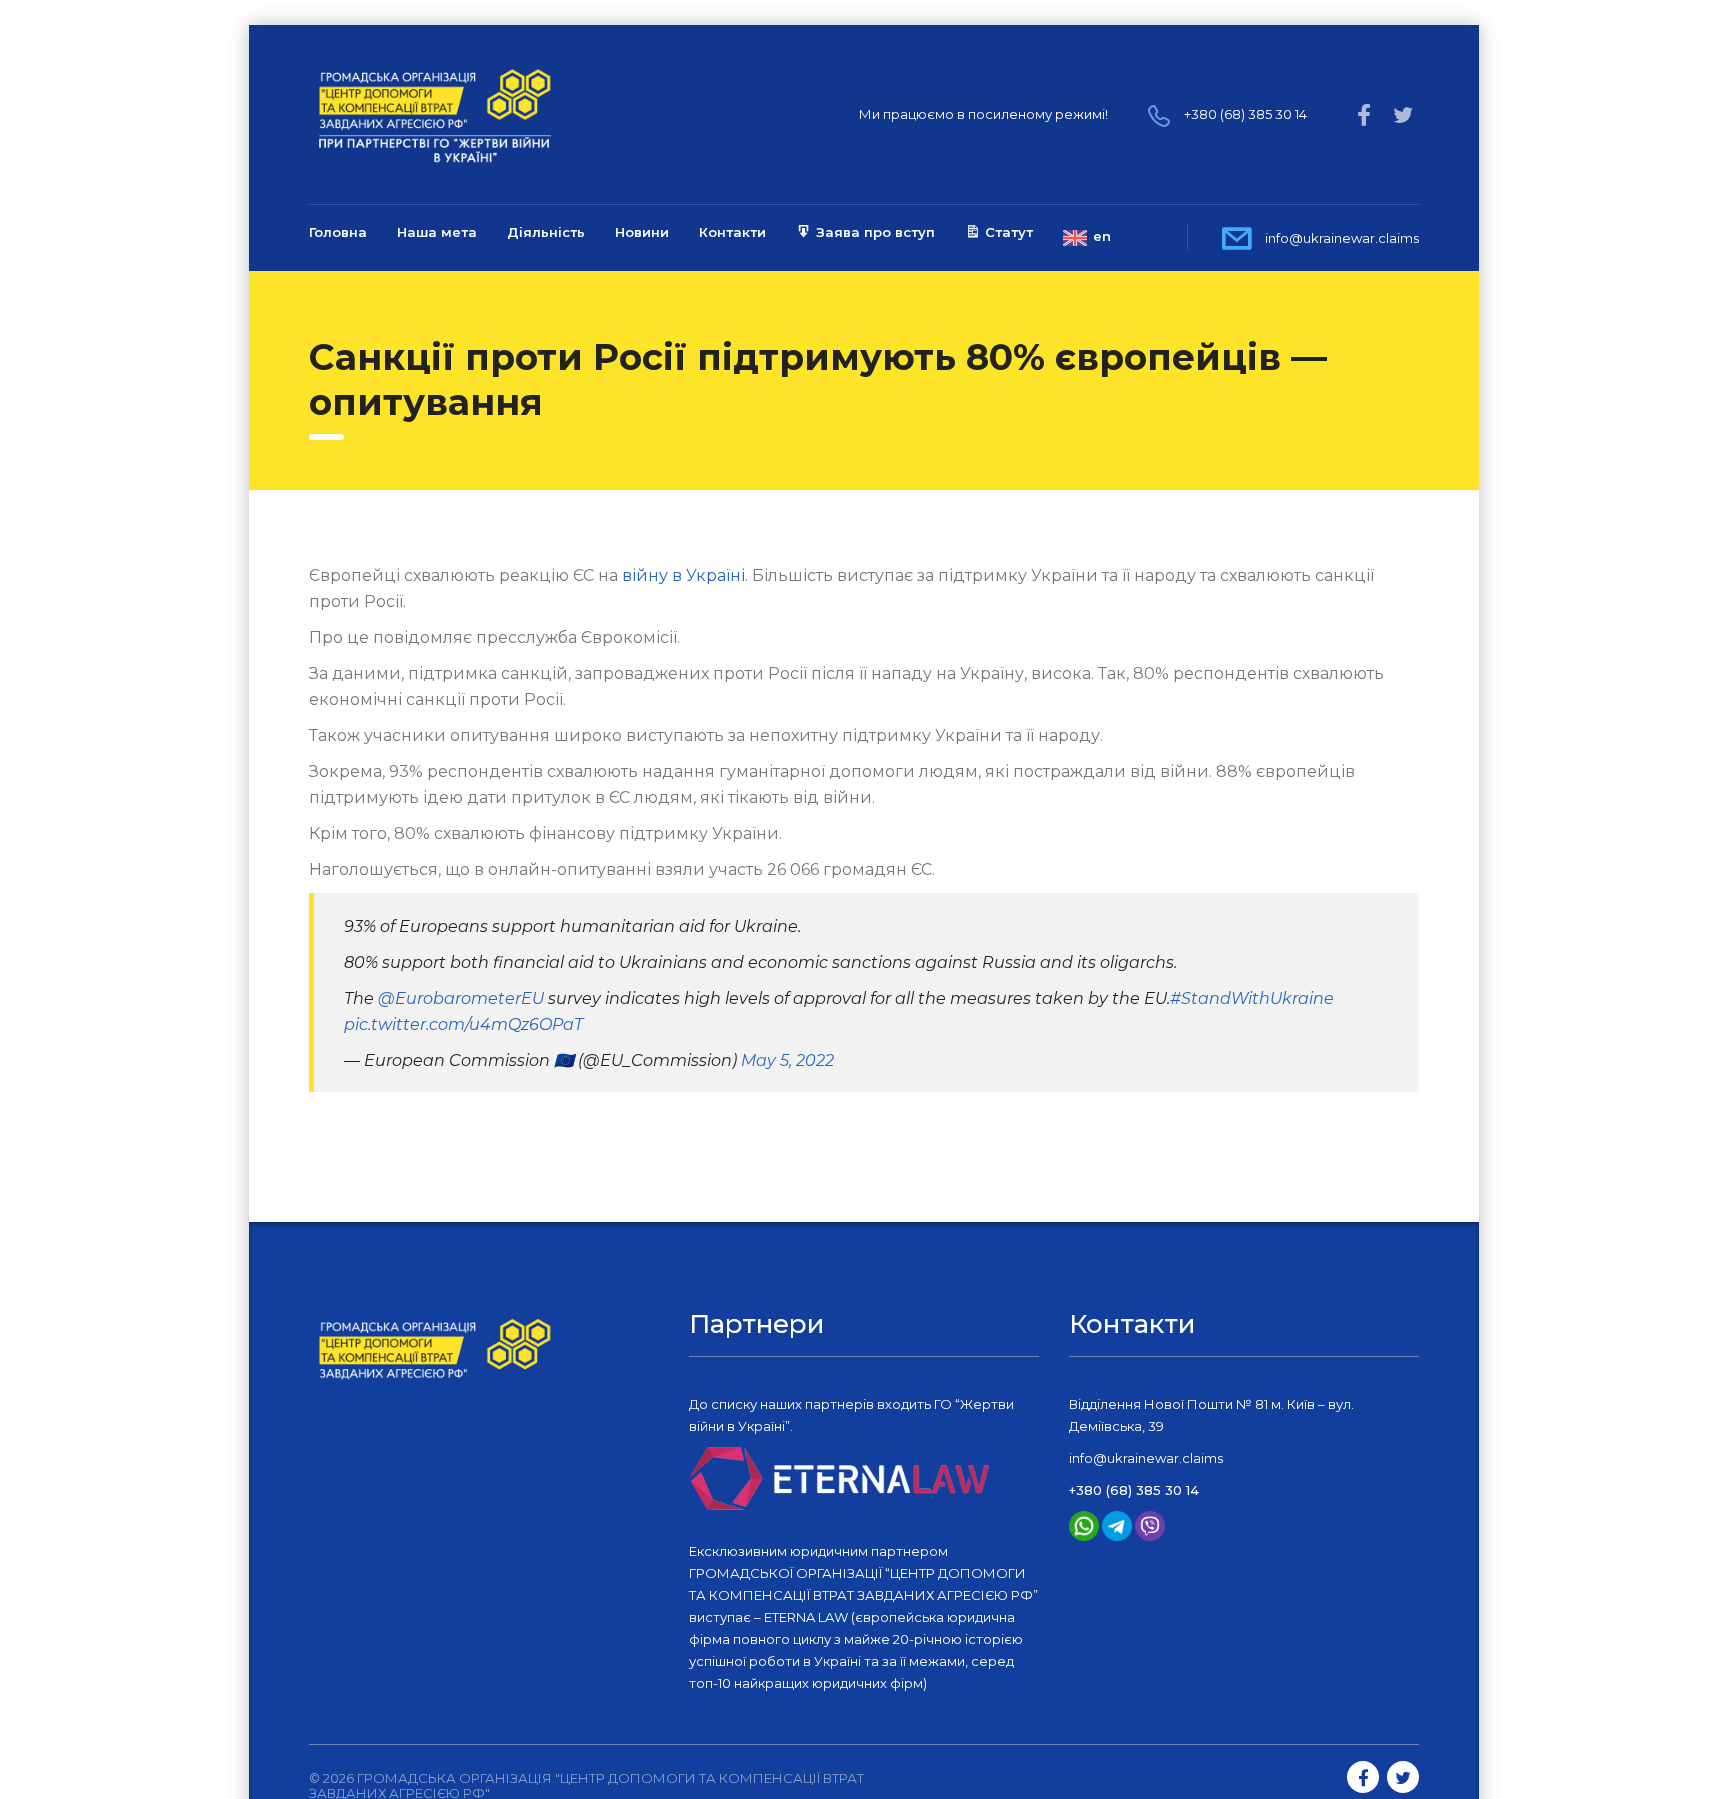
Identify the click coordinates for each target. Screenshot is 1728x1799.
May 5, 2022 (787, 1060)
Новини (642, 232)
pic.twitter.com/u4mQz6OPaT (463, 1024)
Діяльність (546, 232)
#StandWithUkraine (1252, 998)
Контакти (732, 232)
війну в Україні (683, 575)
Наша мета (437, 232)
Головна (338, 232)
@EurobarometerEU (461, 998)
